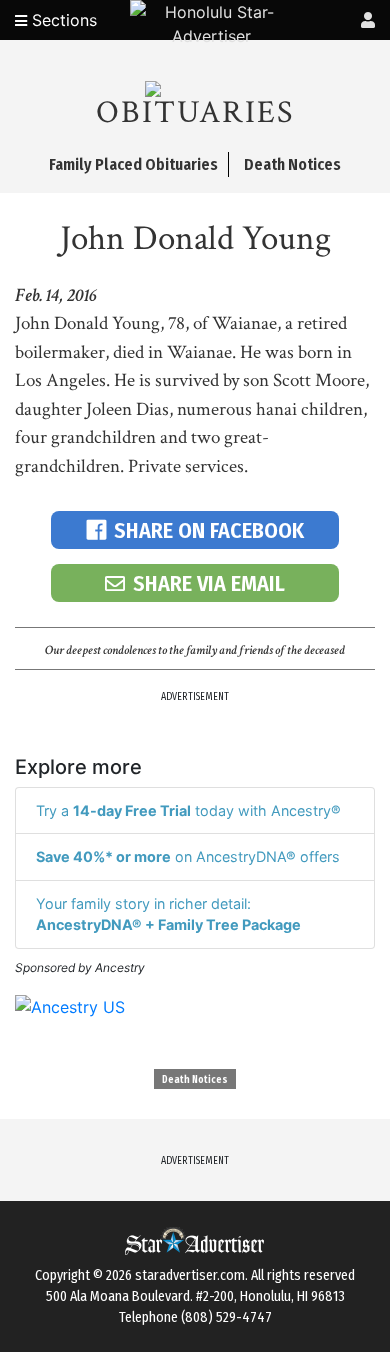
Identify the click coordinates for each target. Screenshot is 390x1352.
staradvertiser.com (190, 1275)
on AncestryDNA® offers (188, 856)
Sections (62, 20)
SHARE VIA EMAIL (209, 583)
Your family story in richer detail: (168, 914)
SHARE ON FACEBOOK (209, 530)
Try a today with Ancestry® (188, 810)
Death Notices (195, 1080)
